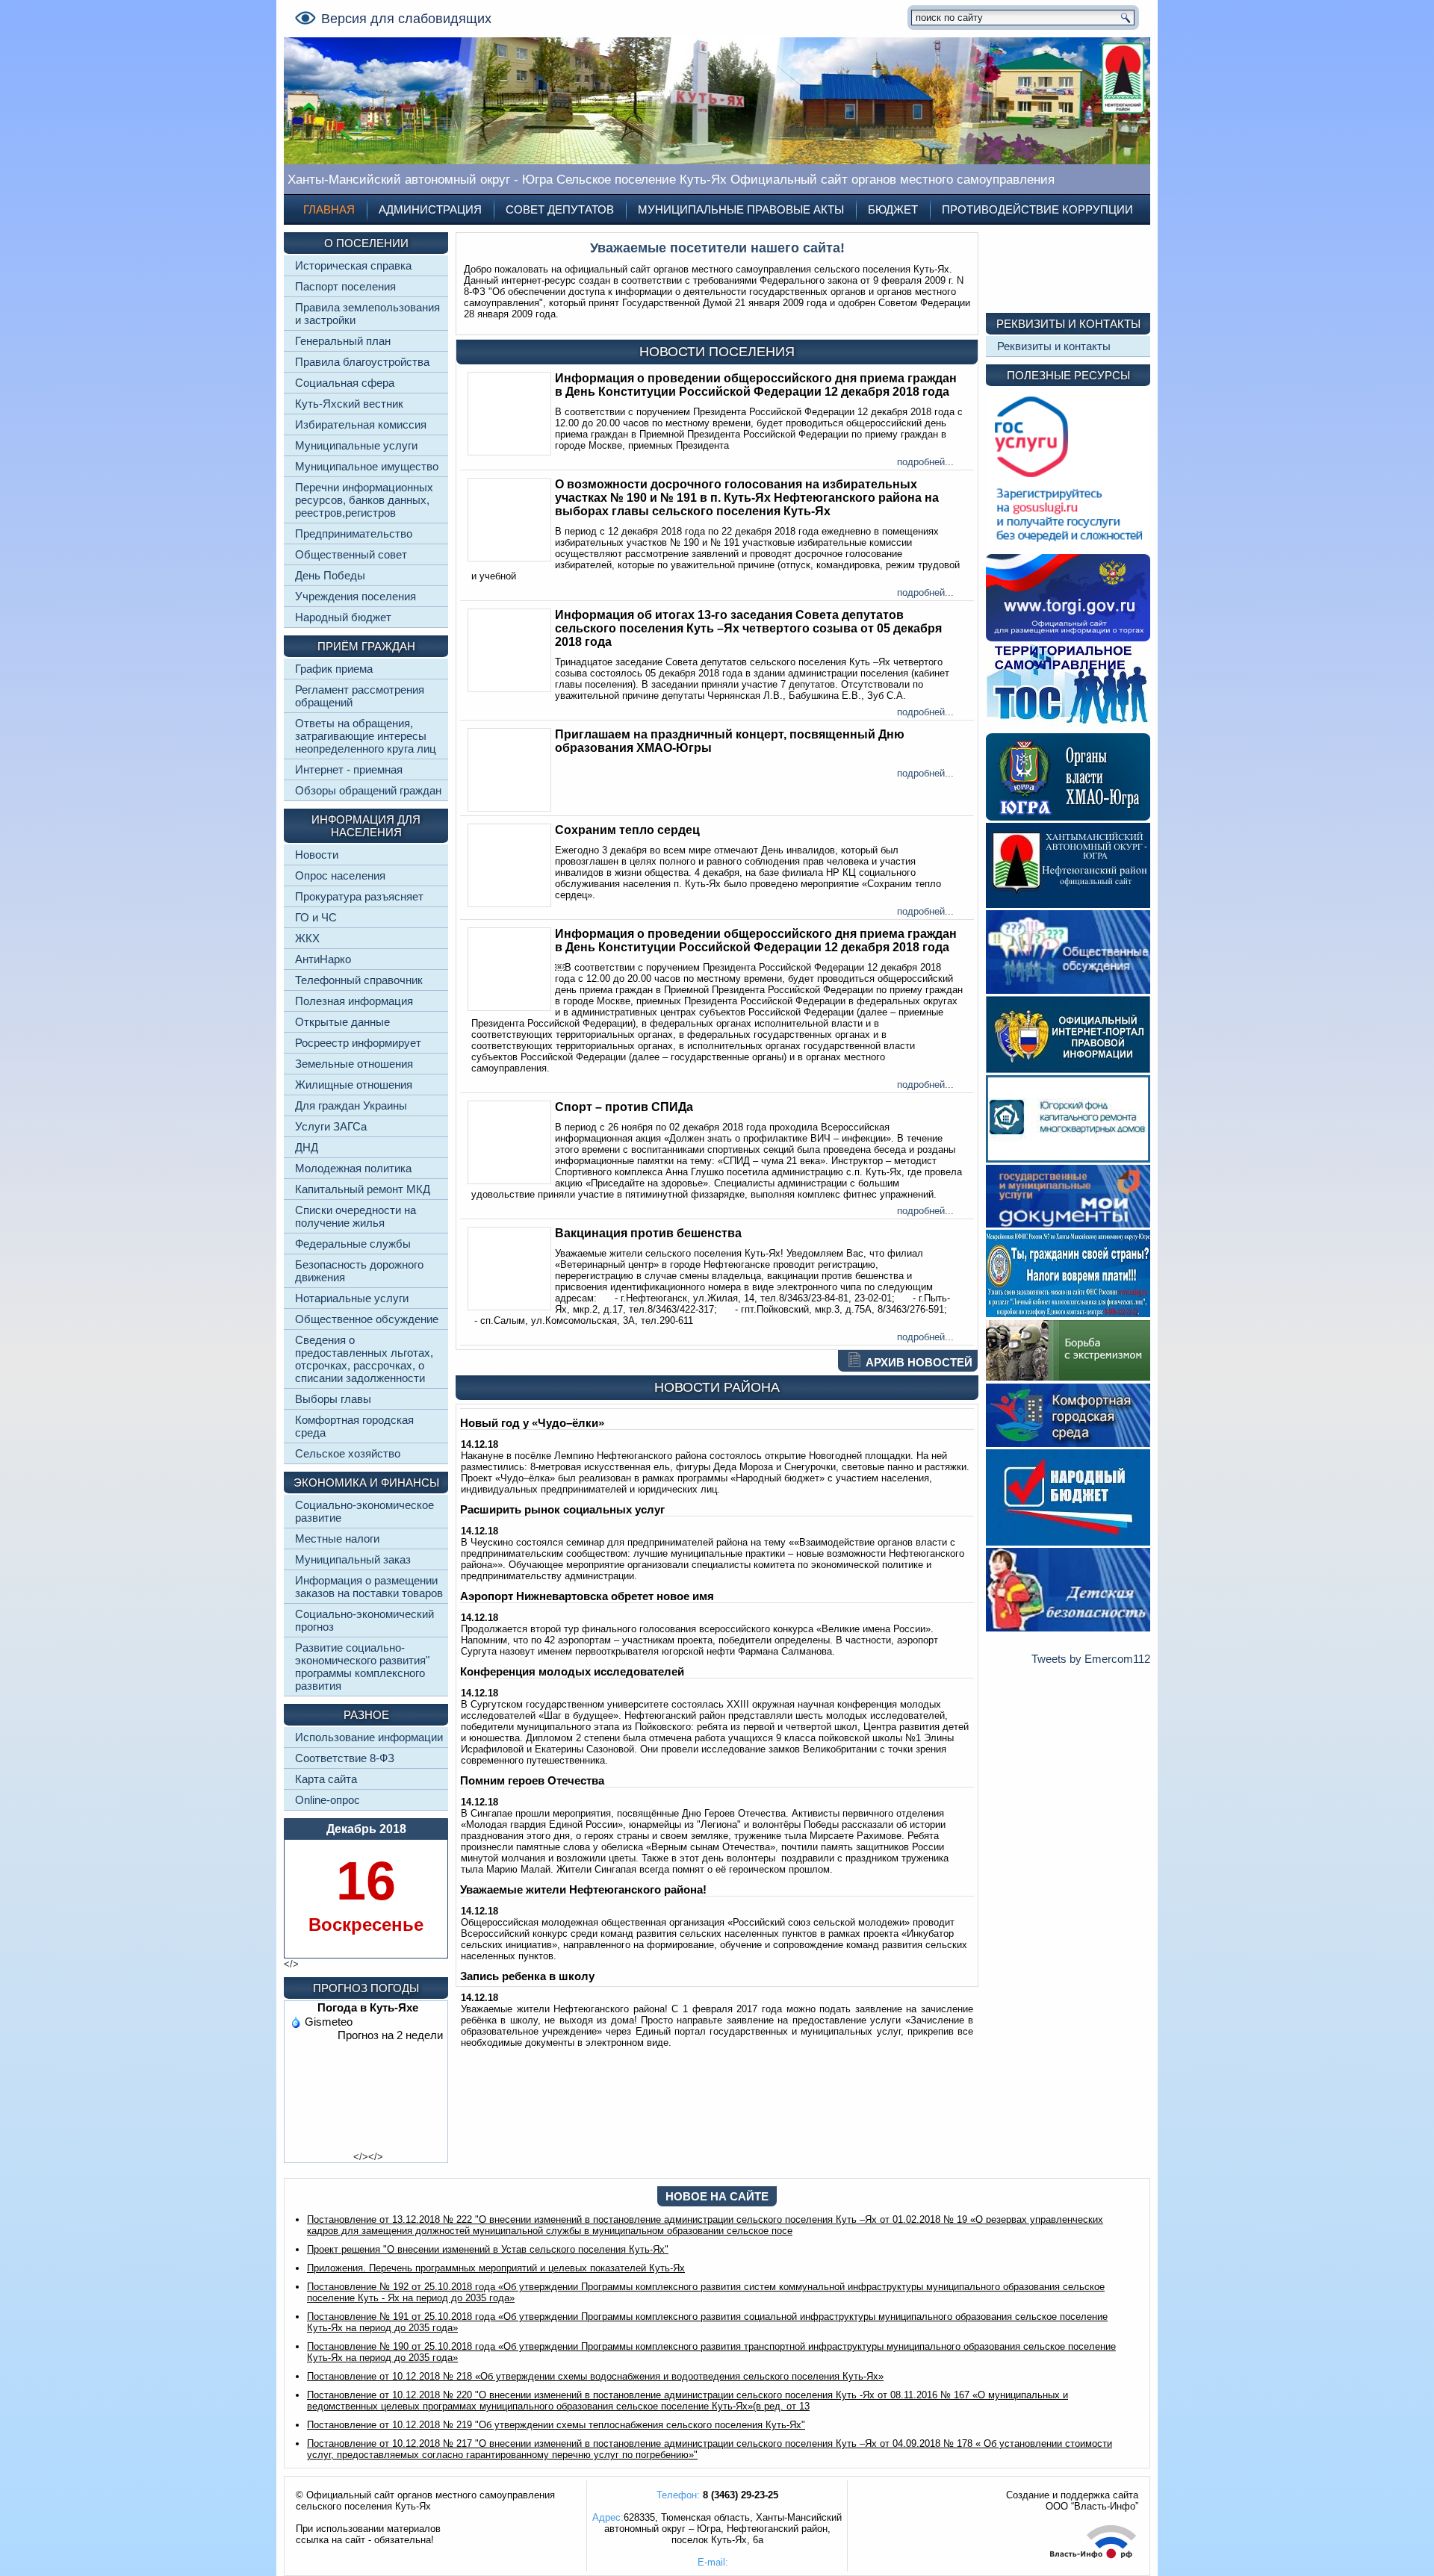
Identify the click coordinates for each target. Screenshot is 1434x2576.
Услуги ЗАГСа (331, 1126)
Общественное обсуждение (367, 1319)
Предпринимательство (354, 533)
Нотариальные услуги (352, 1298)
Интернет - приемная (349, 769)
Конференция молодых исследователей (572, 1671)
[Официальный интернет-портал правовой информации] (1068, 1069)
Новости (317, 855)
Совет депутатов (560, 209)
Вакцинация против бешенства (648, 1233)
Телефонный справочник (359, 980)
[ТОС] (1068, 727)
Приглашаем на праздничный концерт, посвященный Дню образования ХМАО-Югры (730, 741)
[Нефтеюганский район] (1068, 904)
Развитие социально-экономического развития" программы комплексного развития (362, 1667)
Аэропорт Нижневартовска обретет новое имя (587, 1596)
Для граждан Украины (351, 1105)
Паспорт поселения (345, 286)
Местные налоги (337, 1539)
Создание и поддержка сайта (1072, 2495)
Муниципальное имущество (367, 466)
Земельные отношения (354, 1064)
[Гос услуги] (1068, 548)
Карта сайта (326, 1779)
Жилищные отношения (354, 1085)
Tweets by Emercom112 (1091, 1659)
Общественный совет (351, 554)
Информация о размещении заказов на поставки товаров (369, 1587)
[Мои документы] (1068, 1223)
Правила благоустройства (362, 362)
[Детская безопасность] (1068, 1627)
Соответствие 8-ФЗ (345, 1758)
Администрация (430, 209)
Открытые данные (342, 1022)
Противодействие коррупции (1037, 209)
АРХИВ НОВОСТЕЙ (919, 1362)
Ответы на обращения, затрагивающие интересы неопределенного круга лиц (366, 736)
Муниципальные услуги (356, 445)
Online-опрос (328, 1800)
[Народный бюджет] (1068, 1541)
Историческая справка (353, 265)
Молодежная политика (353, 1168)
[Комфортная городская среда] (1068, 1443)
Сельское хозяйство (348, 1453)
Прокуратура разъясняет (359, 896)
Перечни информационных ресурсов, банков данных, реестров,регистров (364, 500)
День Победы (330, 575)
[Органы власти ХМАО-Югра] (1068, 816)
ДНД (307, 1147)
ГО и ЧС (316, 917)
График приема (334, 669)
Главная (329, 209)
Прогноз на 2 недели (390, 2035)
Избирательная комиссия (361, 424)
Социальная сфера (345, 383)
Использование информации (369, 1737)
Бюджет (893, 209)
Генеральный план (343, 341)
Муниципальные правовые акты (741, 209)
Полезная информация (354, 1001)
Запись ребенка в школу (527, 1976)
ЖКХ (307, 938)
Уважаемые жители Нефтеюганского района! (583, 1889)
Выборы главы (333, 1399)
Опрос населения (340, 875)
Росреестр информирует (358, 1043)
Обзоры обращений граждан (368, 790)
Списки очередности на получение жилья (356, 1216)
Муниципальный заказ (353, 1559)
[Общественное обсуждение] (1068, 990)
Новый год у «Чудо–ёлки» (532, 1423)
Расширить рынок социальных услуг (562, 1509)
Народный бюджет (343, 617)
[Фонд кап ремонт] (1068, 1158)
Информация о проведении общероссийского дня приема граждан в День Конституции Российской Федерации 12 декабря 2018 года (756, 385)
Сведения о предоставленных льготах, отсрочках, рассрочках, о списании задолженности (364, 1359)
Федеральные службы (353, 1244)
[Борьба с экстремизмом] (1068, 1377)
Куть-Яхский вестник (349, 404)
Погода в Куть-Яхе (368, 2007)
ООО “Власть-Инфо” (1092, 2506)
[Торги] (1068, 637)
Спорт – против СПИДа (624, 1107)
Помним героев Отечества (532, 1780)
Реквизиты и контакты (1054, 346)
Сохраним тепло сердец (627, 830)
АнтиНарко (323, 959)
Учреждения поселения (356, 596)
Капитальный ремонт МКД (363, 1189)
